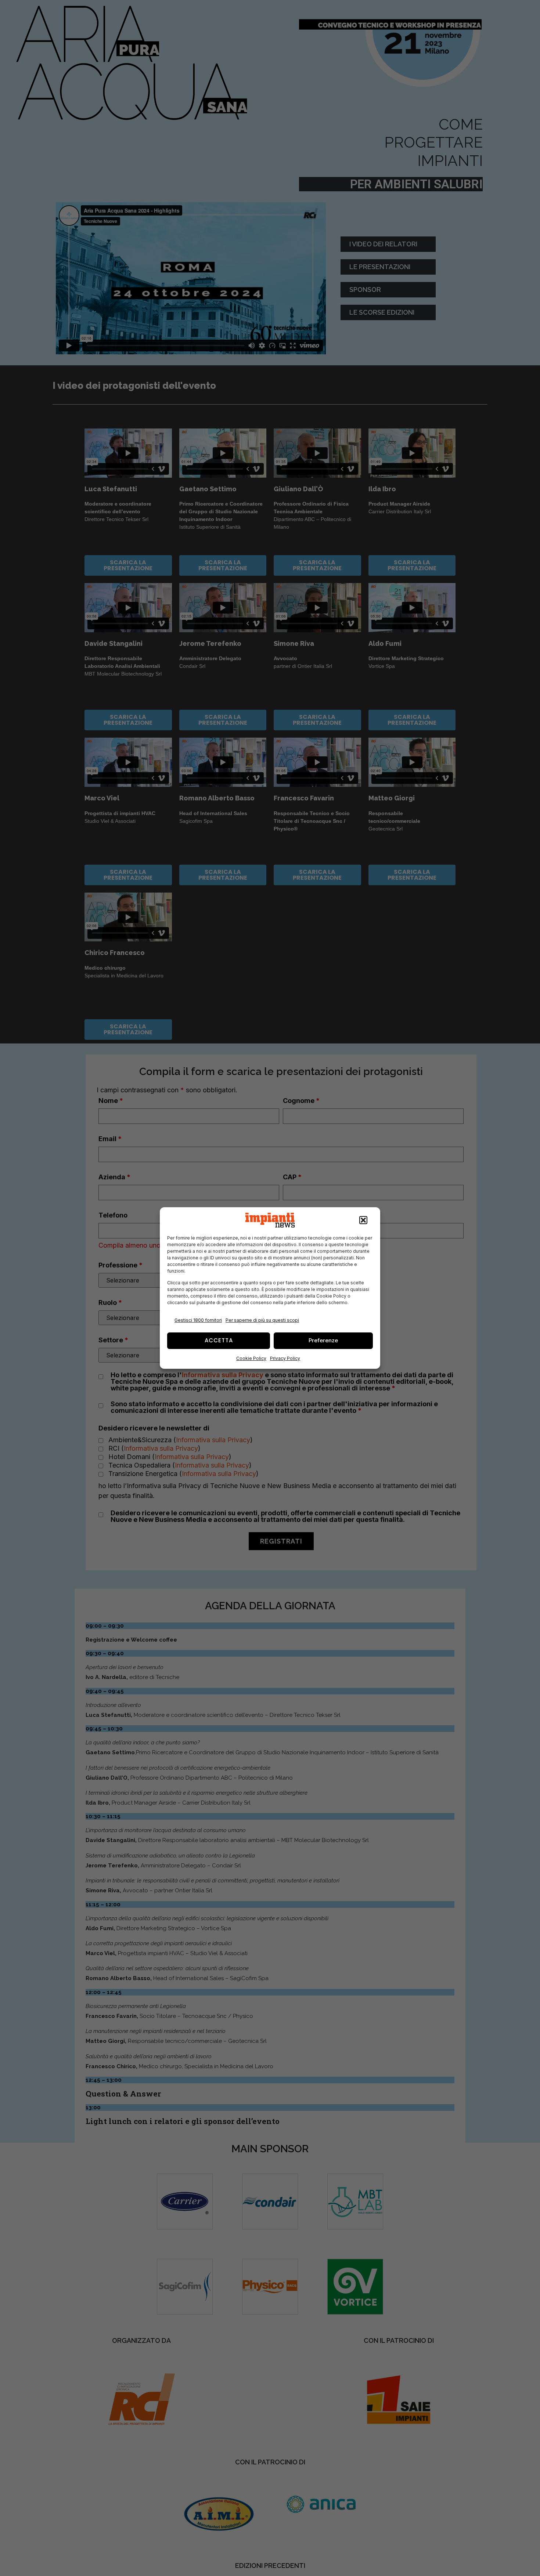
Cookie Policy (251, 1358)
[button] (363, 1220)
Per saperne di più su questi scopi (262, 1320)
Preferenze (323, 1340)
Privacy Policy (285, 1358)
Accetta (219, 1340)
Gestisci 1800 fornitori (198, 1320)
